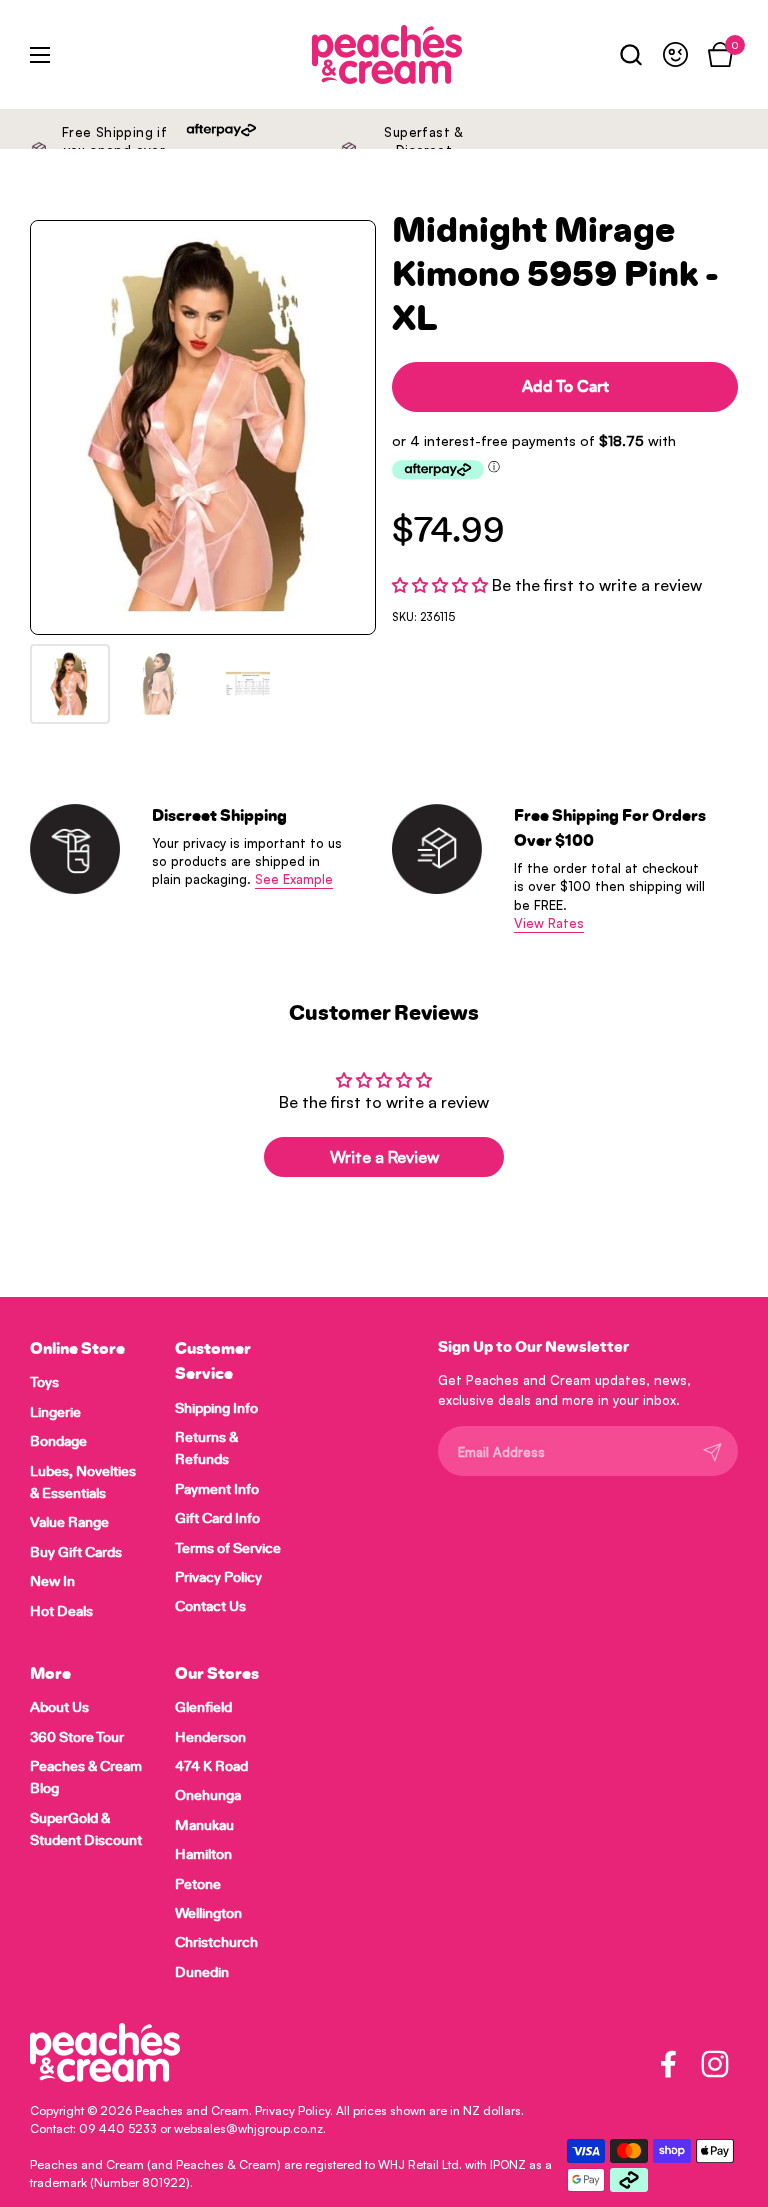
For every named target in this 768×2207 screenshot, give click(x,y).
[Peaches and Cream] (339, 54)
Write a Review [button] (384, 1157)
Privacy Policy (292, 2110)
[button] (630, 54)
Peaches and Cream (192, 2110)
